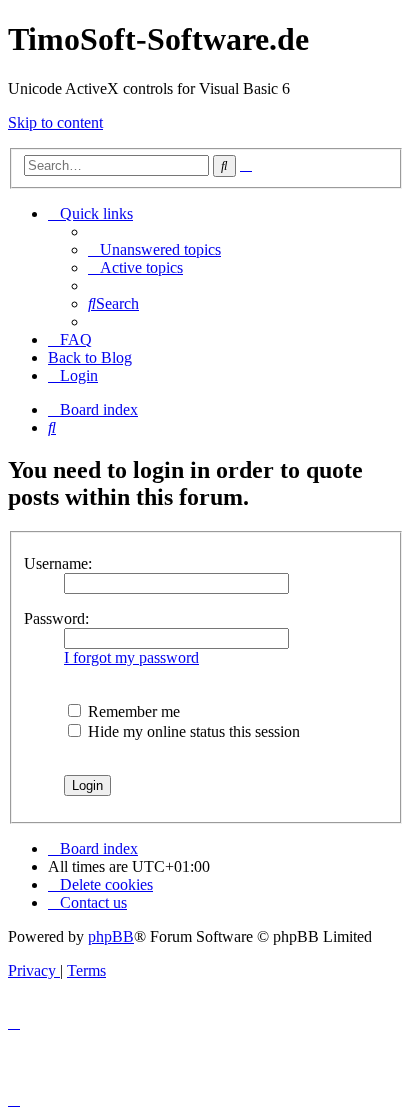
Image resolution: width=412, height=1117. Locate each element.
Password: (56, 618)
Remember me (132, 711)
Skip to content (55, 122)
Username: (58, 563)
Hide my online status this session (192, 731)
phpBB (111, 936)
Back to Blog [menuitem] (90, 357)
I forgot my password (131, 657)
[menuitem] (154, 249)
